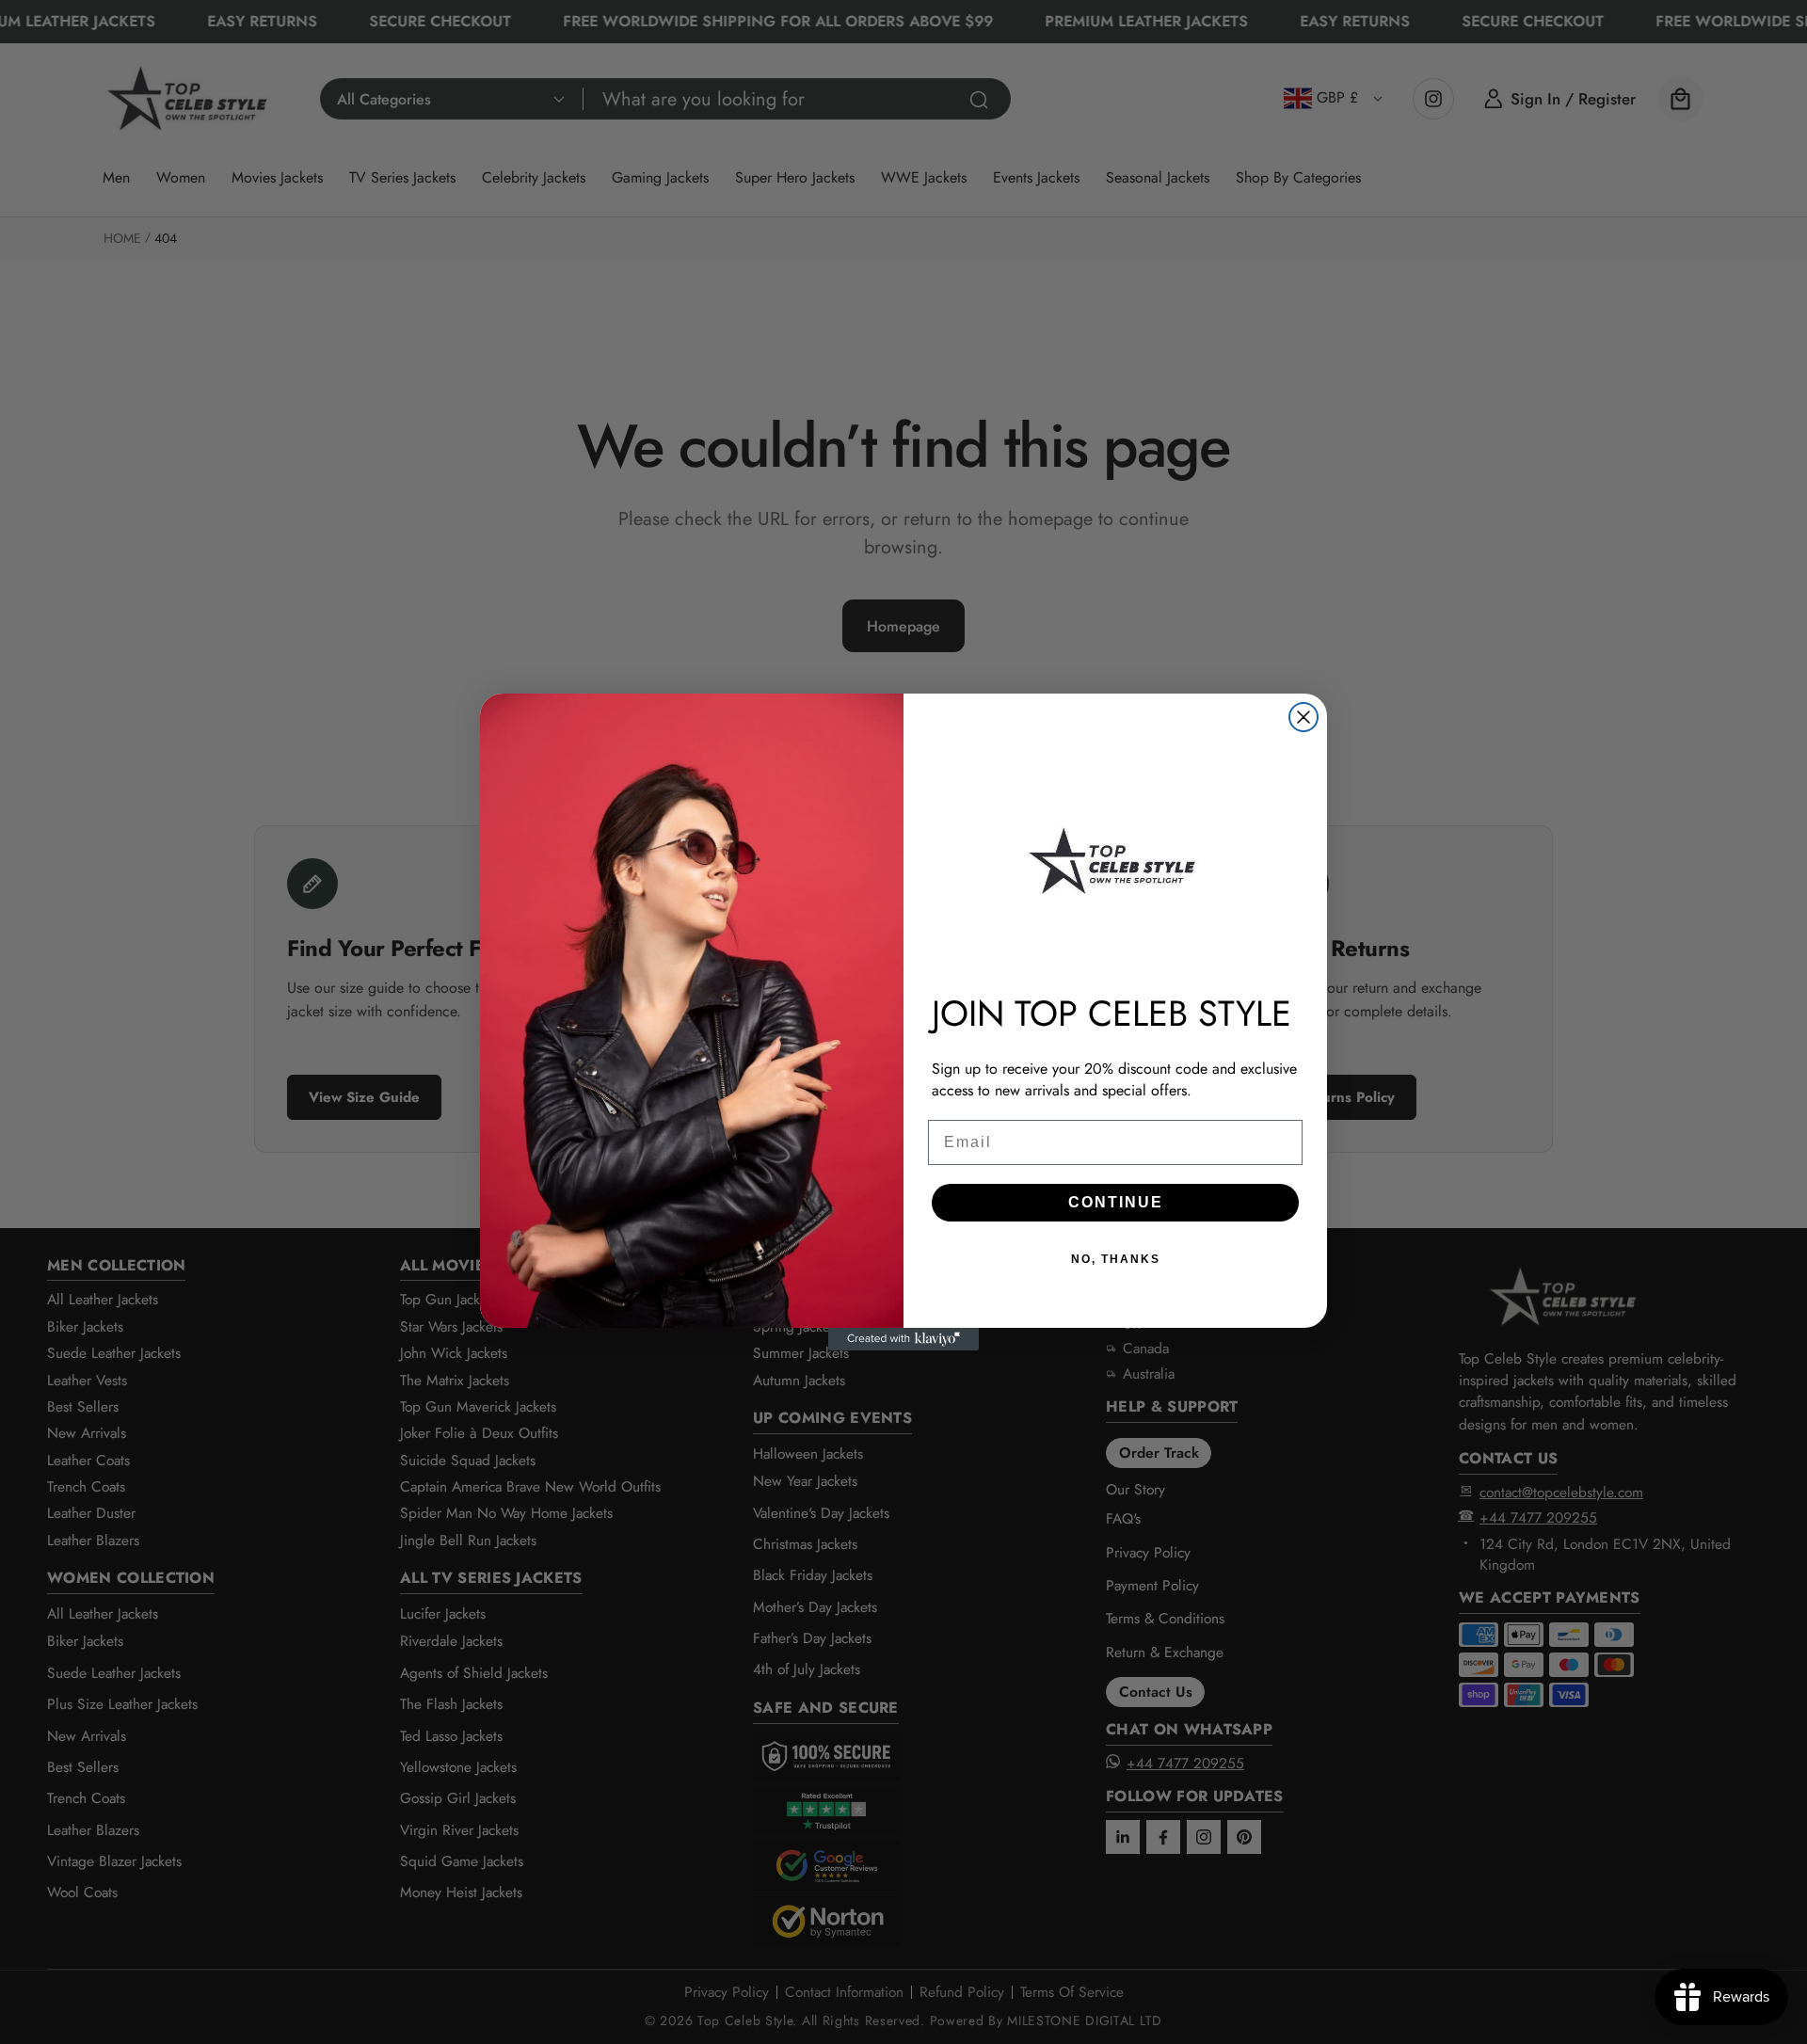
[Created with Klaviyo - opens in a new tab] (903, 1339)
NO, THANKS (1116, 1259)
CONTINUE (1116, 1202)
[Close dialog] (1303, 717)
